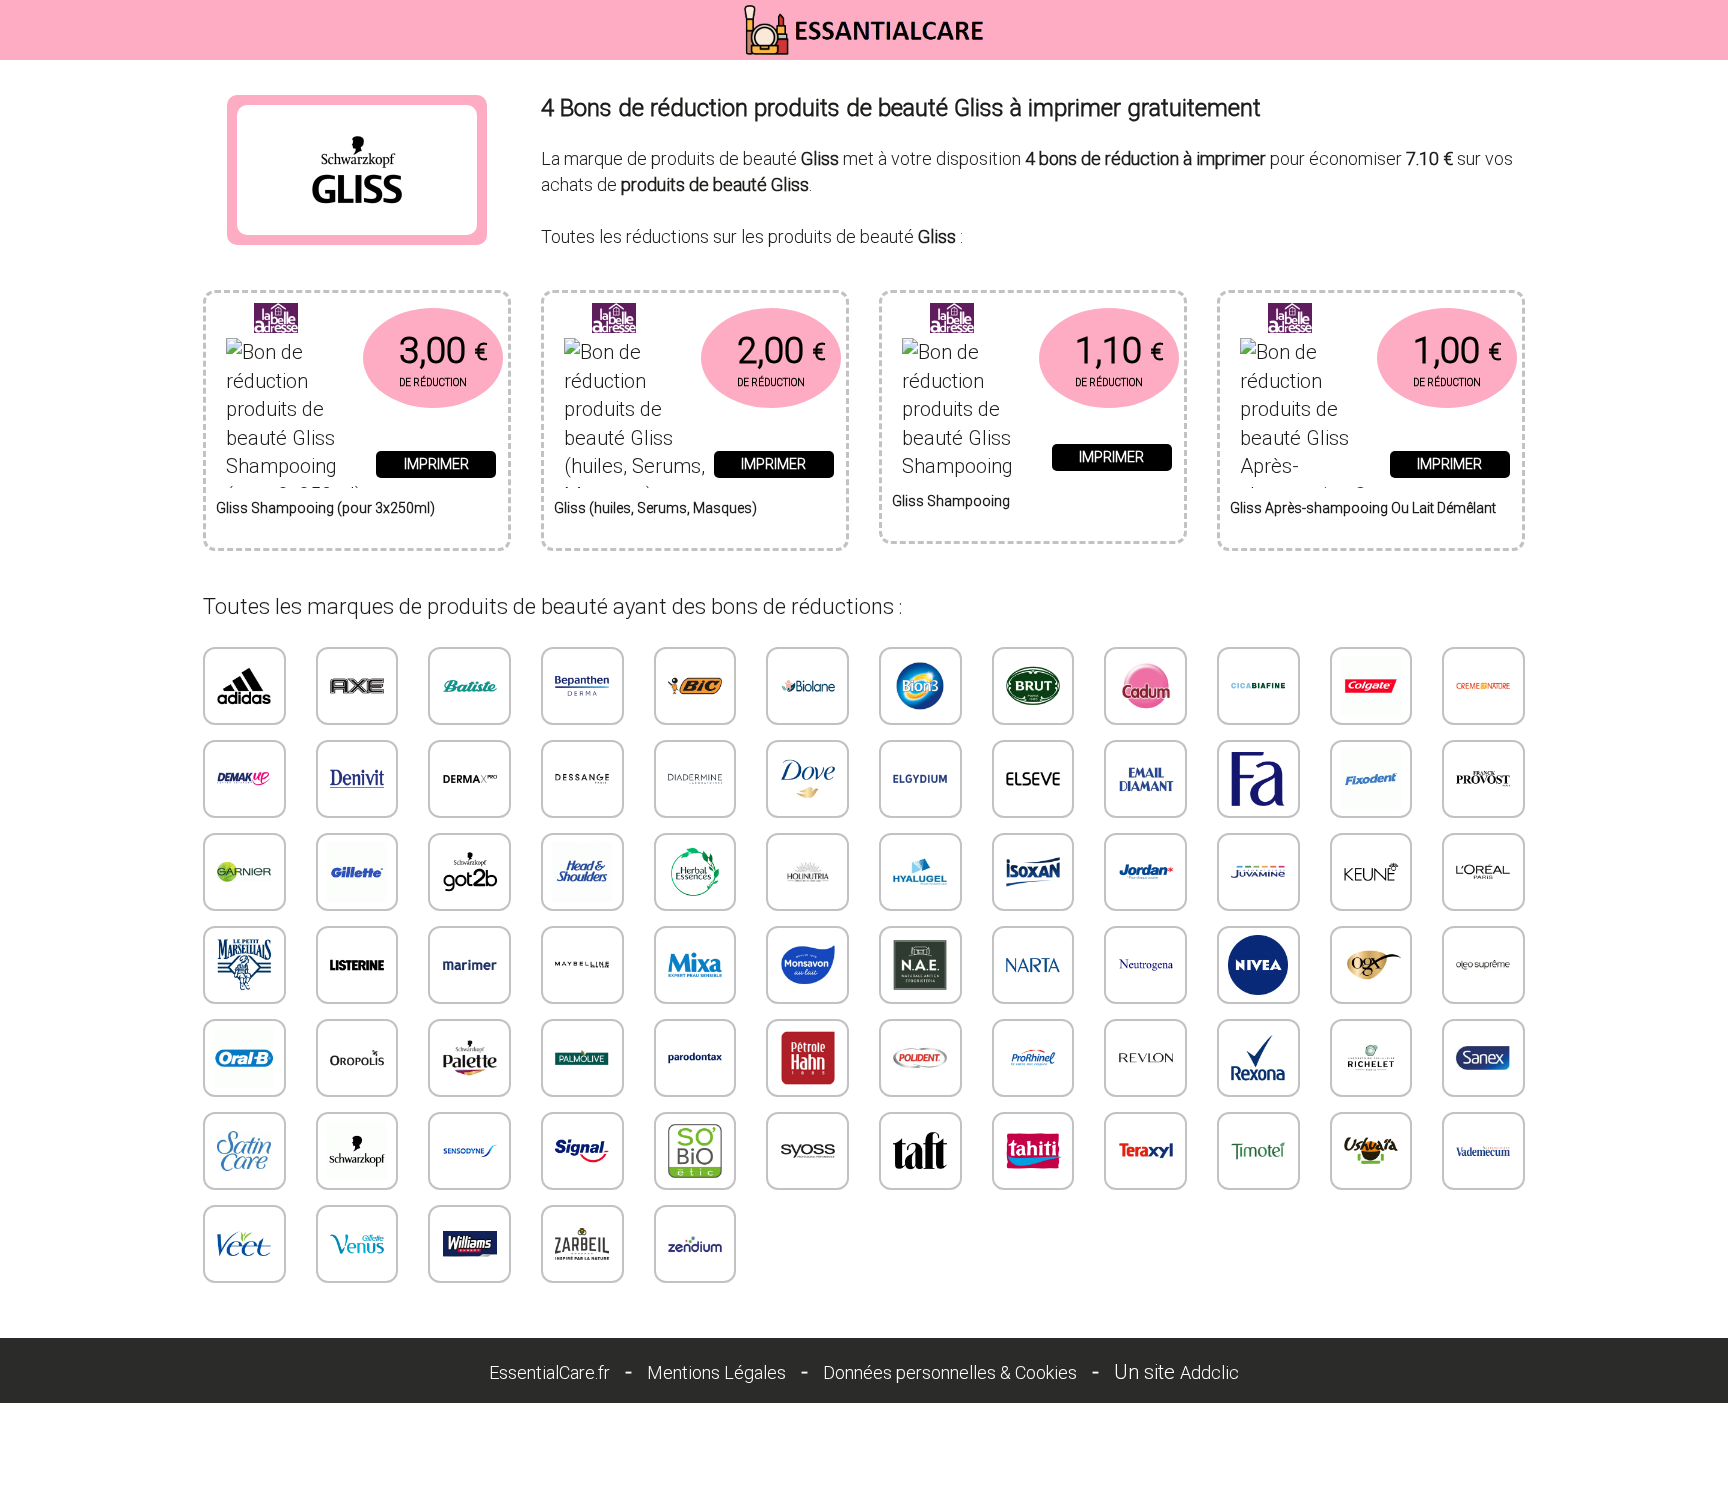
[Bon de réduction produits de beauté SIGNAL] (582, 1151)
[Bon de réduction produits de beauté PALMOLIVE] (582, 1058)
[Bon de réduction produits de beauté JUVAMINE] (1258, 872)
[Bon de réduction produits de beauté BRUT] (1033, 686)
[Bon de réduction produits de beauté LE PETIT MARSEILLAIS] (244, 965)
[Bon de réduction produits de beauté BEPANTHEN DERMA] (582, 686)
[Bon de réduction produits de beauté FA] (1258, 779)
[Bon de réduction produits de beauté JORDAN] (1145, 872)
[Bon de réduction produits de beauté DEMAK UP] (244, 779)
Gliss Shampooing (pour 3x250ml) (325, 508)
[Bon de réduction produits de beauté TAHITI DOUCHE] (1033, 1151)
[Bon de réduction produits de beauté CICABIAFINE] (1258, 686)
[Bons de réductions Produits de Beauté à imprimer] (864, 30)
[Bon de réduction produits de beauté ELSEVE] (1033, 779)
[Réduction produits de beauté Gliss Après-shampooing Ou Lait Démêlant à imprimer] (1310, 406)
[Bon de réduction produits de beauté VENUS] (357, 1244)
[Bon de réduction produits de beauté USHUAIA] (1371, 1151)
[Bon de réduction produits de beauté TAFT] (920, 1151)
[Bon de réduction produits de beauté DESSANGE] (582, 779)
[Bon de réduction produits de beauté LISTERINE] (357, 965)
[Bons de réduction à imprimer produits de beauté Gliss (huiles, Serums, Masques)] (695, 318)
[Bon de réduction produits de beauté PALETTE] (469, 1058)
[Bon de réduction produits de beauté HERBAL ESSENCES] (695, 872)
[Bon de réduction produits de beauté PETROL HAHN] (807, 1058)
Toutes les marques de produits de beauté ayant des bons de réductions (548, 606)
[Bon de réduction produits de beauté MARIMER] (469, 965)
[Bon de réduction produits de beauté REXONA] (1258, 1058)
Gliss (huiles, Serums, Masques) (655, 508)
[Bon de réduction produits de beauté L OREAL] (1483, 872)
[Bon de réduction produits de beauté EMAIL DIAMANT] (1145, 779)
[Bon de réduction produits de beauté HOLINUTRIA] (807, 872)
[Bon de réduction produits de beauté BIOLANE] (807, 686)
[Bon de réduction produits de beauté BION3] (920, 686)
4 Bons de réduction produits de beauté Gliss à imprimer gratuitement (901, 108)
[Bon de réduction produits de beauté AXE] (357, 686)
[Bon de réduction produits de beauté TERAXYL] (1145, 1151)
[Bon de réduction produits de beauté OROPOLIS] (357, 1058)
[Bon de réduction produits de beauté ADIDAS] (244, 686)
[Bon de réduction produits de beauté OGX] (1371, 965)
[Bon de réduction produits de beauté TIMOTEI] (1258, 1151)
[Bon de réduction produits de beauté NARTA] (1033, 965)
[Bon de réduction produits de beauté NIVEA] (1258, 965)
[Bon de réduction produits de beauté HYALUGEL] (920, 872)
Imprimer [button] (436, 464)
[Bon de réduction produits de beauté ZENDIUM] (695, 1244)
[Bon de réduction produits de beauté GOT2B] (469, 872)
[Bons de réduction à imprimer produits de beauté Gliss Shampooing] (1033, 318)
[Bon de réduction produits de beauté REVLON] (1145, 1058)
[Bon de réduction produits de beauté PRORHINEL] (1033, 1058)
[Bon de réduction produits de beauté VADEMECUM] (1483, 1151)
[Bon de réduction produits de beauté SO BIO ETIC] (695, 1151)
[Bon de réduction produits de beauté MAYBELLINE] (582, 965)
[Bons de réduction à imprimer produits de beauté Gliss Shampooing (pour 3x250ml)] (357, 318)
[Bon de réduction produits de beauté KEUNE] (1371, 872)
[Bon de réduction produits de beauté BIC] (695, 686)
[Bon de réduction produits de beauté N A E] (920, 965)
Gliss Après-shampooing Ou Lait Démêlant (1363, 508)
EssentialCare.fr (549, 1372)
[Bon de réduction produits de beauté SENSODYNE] (469, 1151)
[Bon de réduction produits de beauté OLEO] (1483, 965)
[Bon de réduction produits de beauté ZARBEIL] (582, 1244)
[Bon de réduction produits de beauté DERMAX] (469, 779)
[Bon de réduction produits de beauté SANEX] (1483, 1058)
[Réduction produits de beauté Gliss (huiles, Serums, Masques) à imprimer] (634, 406)
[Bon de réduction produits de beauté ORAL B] (244, 1058)
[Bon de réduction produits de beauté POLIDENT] (920, 1058)
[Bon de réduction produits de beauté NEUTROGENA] (1145, 965)
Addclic (1209, 1372)
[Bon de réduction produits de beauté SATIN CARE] (244, 1151)
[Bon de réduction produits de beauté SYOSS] (807, 1151)
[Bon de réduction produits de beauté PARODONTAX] (695, 1058)
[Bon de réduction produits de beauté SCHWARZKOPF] (357, 1151)
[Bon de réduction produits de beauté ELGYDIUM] (920, 779)
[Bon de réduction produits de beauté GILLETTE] (357, 872)
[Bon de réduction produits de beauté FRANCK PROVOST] (1483, 779)
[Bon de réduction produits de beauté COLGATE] (1371, 686)
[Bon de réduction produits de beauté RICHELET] (1371, 1058)
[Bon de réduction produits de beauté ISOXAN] (1033, 872)
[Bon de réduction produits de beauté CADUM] (1145, 686)
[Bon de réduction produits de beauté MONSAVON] (807, 965)
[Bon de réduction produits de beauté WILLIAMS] (469, 1244)
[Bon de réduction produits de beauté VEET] (244, 1244)
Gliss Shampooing (951, 501)
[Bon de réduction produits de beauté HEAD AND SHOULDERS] (582, 872)
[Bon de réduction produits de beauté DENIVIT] (357, 779)
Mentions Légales (716, 1372)
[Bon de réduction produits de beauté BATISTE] (469, 686)
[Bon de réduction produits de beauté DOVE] (807, 779)
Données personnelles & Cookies (950, 1372)
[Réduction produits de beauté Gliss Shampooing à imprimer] (972, 403)
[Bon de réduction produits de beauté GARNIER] (244, 872)
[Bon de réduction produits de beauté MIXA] (695, 965)
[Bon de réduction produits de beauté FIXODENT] (1371, 779)
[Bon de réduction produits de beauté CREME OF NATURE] (1483, 686)
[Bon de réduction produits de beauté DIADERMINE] (695, 779)
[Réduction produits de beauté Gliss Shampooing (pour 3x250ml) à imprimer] (296, 406)
